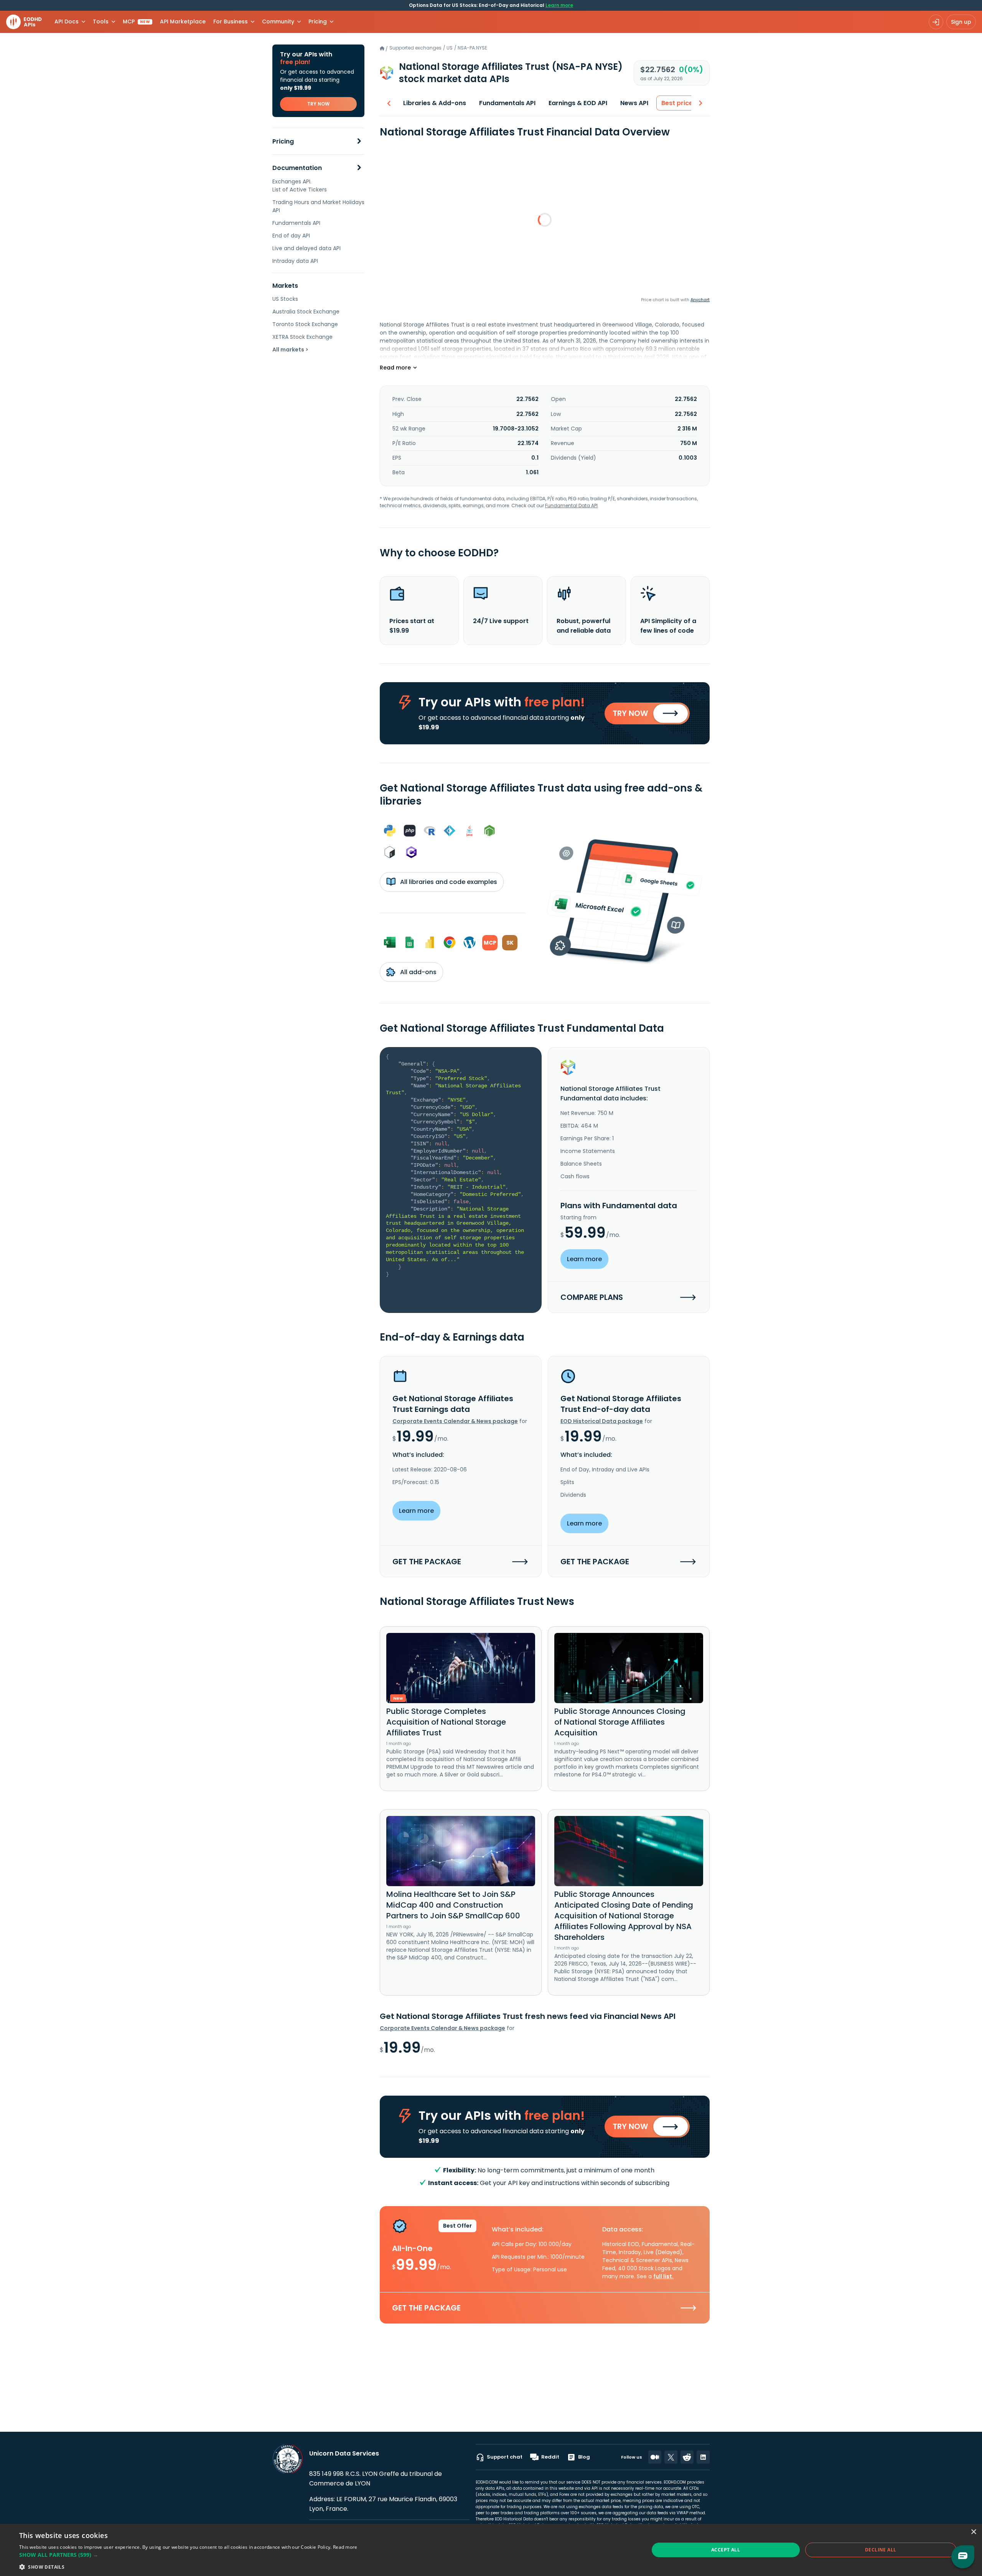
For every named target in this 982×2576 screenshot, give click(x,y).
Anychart (700, 300)
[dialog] (491, 2550)
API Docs (67, 21)
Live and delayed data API (306, 248)
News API (634, 103)
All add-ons (418, 972)
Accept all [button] (726, 2550)
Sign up (961, 22)
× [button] (973, 2532)
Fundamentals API (296, 223)
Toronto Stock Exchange (305, 324)
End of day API (291, 236)
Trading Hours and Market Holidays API (318, 206)
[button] (188, 2555)
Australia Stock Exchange (306, 312)
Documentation (297, 168)
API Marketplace (183, 21)
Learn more (559, 5)
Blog (584, 2457)
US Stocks (285, 299)
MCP (136, 21)
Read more (345, 2547)
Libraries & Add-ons (435, 103)
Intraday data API (295, 261)
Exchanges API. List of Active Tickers (300, 186)
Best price (677, 103)
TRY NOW (318, 104)
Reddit (550, 2457)
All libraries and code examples (448, 882)
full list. (663, 2276)
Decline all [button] (881, 2550)
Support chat (505, 2457)
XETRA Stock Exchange (302, 337)
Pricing (283, 141)
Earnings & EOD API (578, 103)
